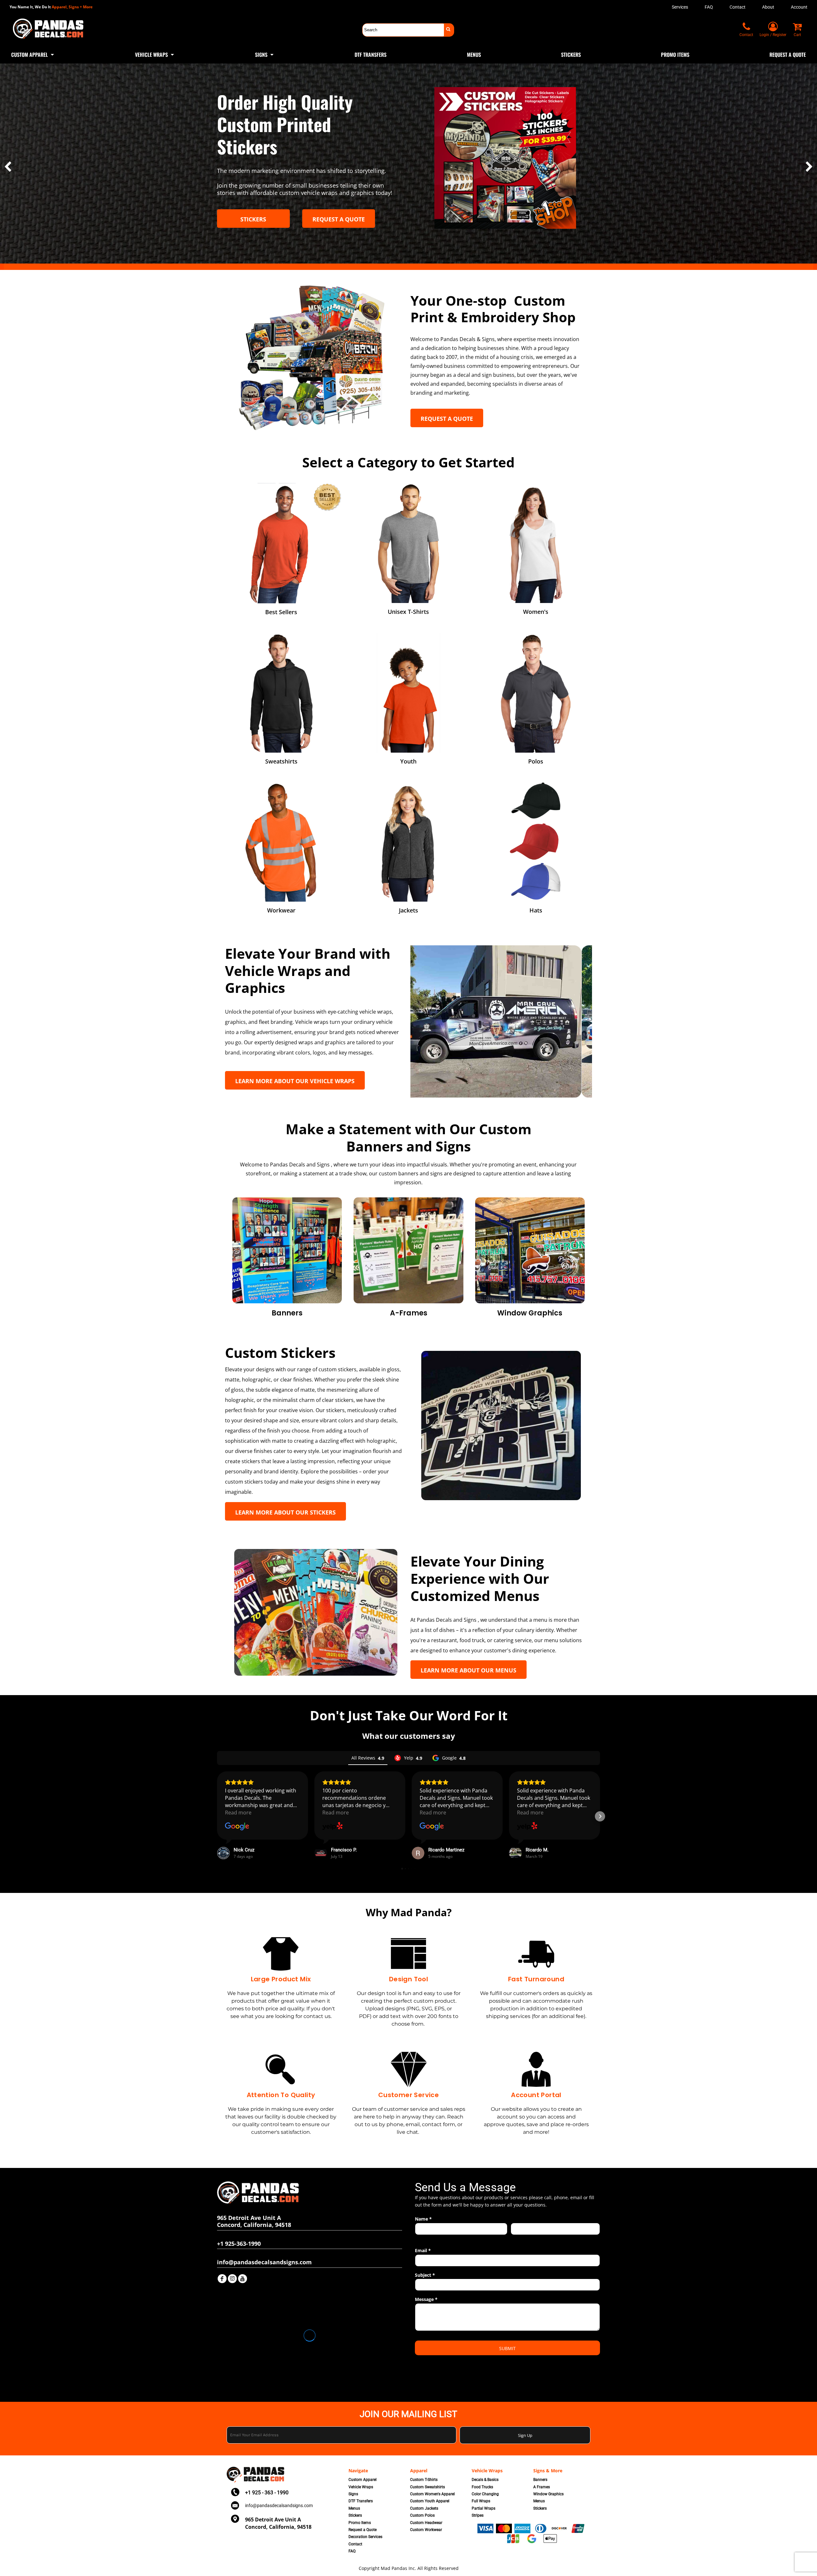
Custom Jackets (424, 2508)
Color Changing (485, 2494)
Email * (423, 2250)
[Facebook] (222, 2279)
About (768, 7)
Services (680, 7)
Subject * (425, 2275)
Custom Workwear (426, 2530)
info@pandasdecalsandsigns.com (279, 2505)
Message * (426, 2299)
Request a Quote (363, 2530)
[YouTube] (243, 2279)
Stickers (355, 2515)
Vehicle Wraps (361, 2487)
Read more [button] (238, 1813)
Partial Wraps (483, 2508)
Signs (353, 2494)
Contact (738, 7)
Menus (354, 2508)
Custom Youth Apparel (430, 2501)
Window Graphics (548, 2494)
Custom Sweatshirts (427, 2487)
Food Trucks (482, 2487)
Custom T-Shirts (424, 2480)
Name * (423, 2219)
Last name (520, 2238)
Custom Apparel (363, 2480)
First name (424, 2238)
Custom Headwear (426, 2523)
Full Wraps (481, 2501)
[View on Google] (237, 1827)
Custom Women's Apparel (432, 2494)
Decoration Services (365, 2537)
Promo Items (360, 2523)
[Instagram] (232, 2279)
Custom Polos (422, 2515)
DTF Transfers (361, 2501)
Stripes (478, 2515)
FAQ (709, 7)
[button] (33, 54)
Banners (540, 2480)
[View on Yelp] (333, 1827)
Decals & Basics (485, 2480)
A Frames (542, 2487)
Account (799, 7)
